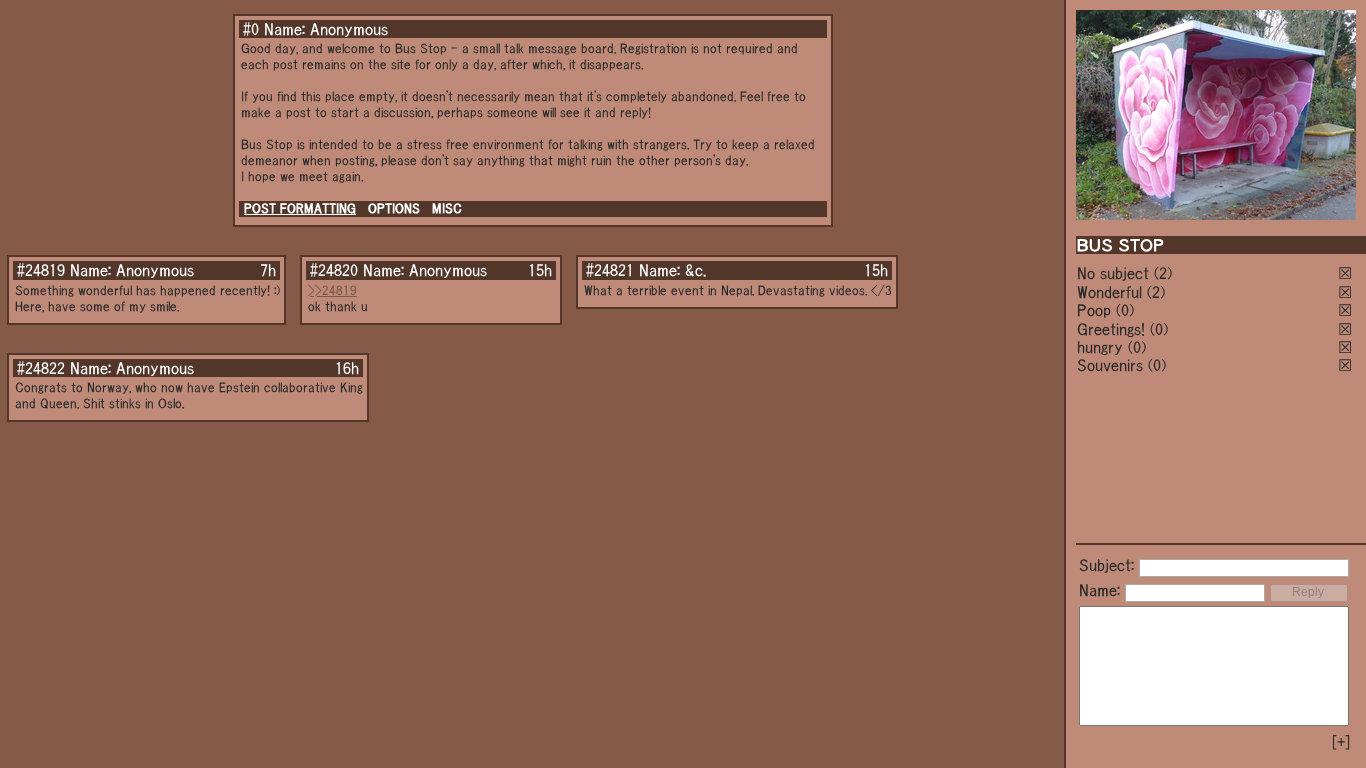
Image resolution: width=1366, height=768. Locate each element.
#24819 (41, 270)
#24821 (610, 270)
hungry (1100, 347)
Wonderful (1109, 292)
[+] (1341, 742)
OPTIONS (394, 208)
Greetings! (1111, 329)
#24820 (334, 270)
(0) (1125, 310)
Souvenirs (1110, 365)
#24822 (41, 368)
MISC (447, 208)
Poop (1094, 310)
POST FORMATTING (300, 208)
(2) (1163, 273)
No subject (1115, 273)
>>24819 (332, 290)
